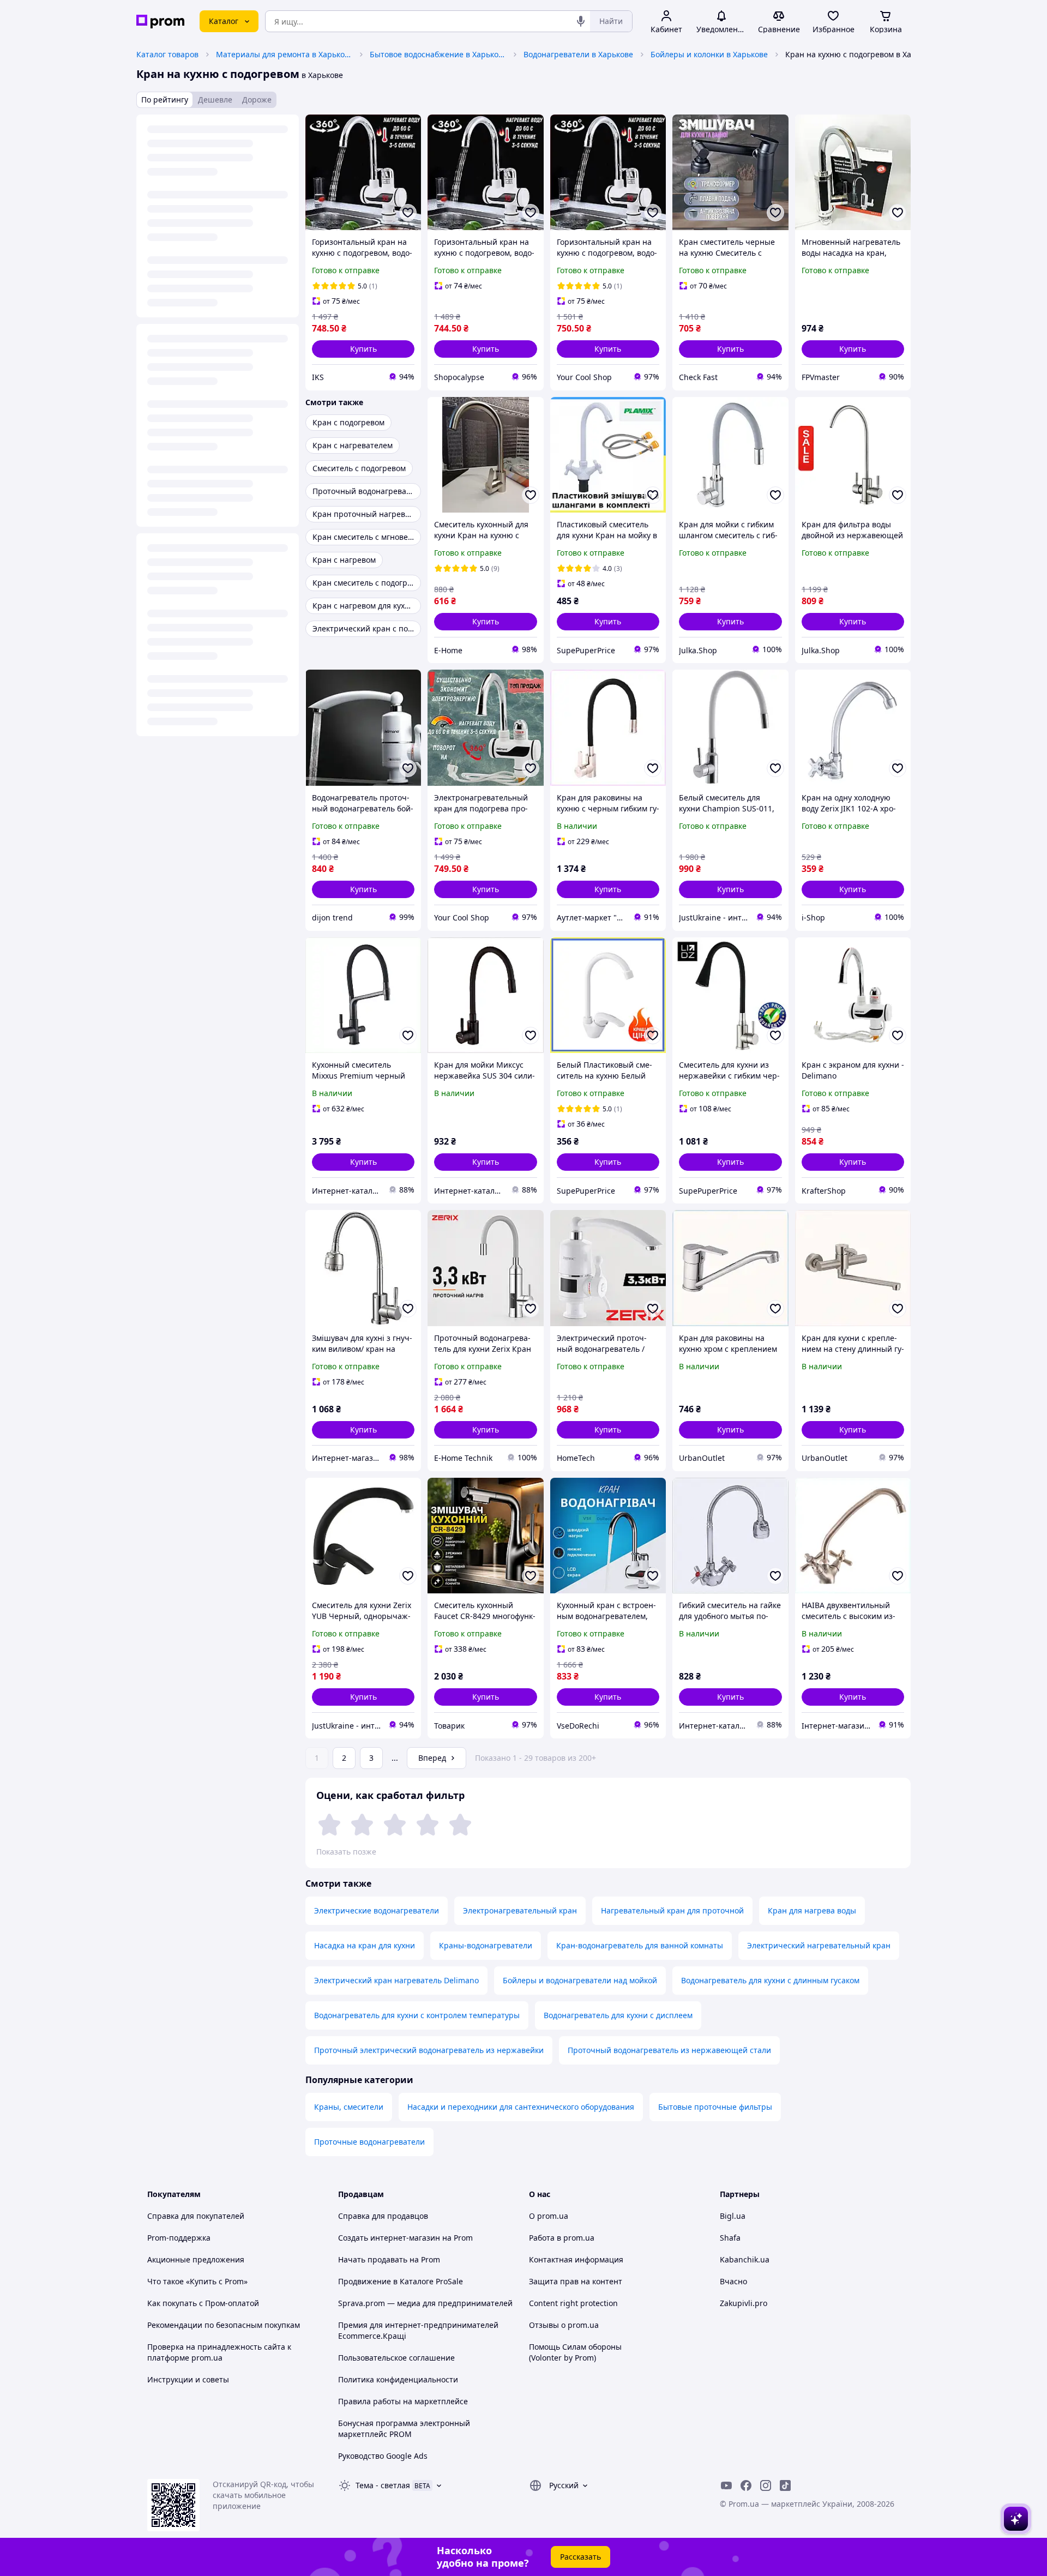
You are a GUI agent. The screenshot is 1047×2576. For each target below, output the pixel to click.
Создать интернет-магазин (389, 2238)
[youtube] (726, 2485)
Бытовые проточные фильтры (715, 2107)
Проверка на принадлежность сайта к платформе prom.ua (219, 2352)
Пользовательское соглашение (396, 2358)
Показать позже (346, 1852)
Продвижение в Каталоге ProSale (401, 2281)
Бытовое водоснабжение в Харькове (438, 54)
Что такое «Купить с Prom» (197, 2281)
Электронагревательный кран (520, 1910)
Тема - (383, 2485)
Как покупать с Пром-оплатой (203, 2303)
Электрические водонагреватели (377, 1910)
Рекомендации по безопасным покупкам (224, 2325)
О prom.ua (549, 2216)
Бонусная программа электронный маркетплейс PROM (404, 2428)
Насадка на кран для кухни (365, 1945)
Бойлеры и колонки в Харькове (709, 54)
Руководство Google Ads (383, 2456)
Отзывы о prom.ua (564, 2325)
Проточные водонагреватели (369, 2142)
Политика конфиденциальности (398, 2379)
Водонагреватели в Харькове (578, 54)
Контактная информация (576, 2259)
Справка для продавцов (383, 2216)
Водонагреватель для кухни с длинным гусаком (770, 1980)
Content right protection (573, 2303)
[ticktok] (785, 2485)
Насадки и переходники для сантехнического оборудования (521, 2107)
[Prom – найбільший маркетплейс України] (160, 22)
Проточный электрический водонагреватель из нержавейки (429, 2050)
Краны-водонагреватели (486, 1945)
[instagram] (766, 2485)
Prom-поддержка (179, 2238)
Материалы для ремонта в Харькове (284, 54)
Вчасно (733, 2281)
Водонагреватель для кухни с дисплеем (618, 2015)
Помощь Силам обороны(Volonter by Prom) (575, 2352)
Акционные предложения (196, 2259)
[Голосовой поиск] (581, 21)
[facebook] (746, 2485)
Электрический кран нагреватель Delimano (396, 1980)
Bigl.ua (733, 2216)
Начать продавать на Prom (389, 2259)
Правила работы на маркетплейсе (403, 2401)
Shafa (730, 2238)
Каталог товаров (167, 54)
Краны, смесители (349, 2107)
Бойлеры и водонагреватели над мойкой (580, 1980)
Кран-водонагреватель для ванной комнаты (640, 1945)
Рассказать (580, 2557)
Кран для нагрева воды (812, 1910)
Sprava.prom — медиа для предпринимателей (425, 2303)
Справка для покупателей (196, 2216)
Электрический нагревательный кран (819, 1945)
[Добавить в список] (408, 213)
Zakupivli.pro (744, 2303)
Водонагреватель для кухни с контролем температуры (417, 2015)
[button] (363, 349)
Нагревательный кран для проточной (672, 1910)
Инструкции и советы (188, 2379)
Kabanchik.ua (745, 2259)
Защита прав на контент (576, 2281)
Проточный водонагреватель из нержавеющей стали (669, 2050)
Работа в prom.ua (562, 2238)
